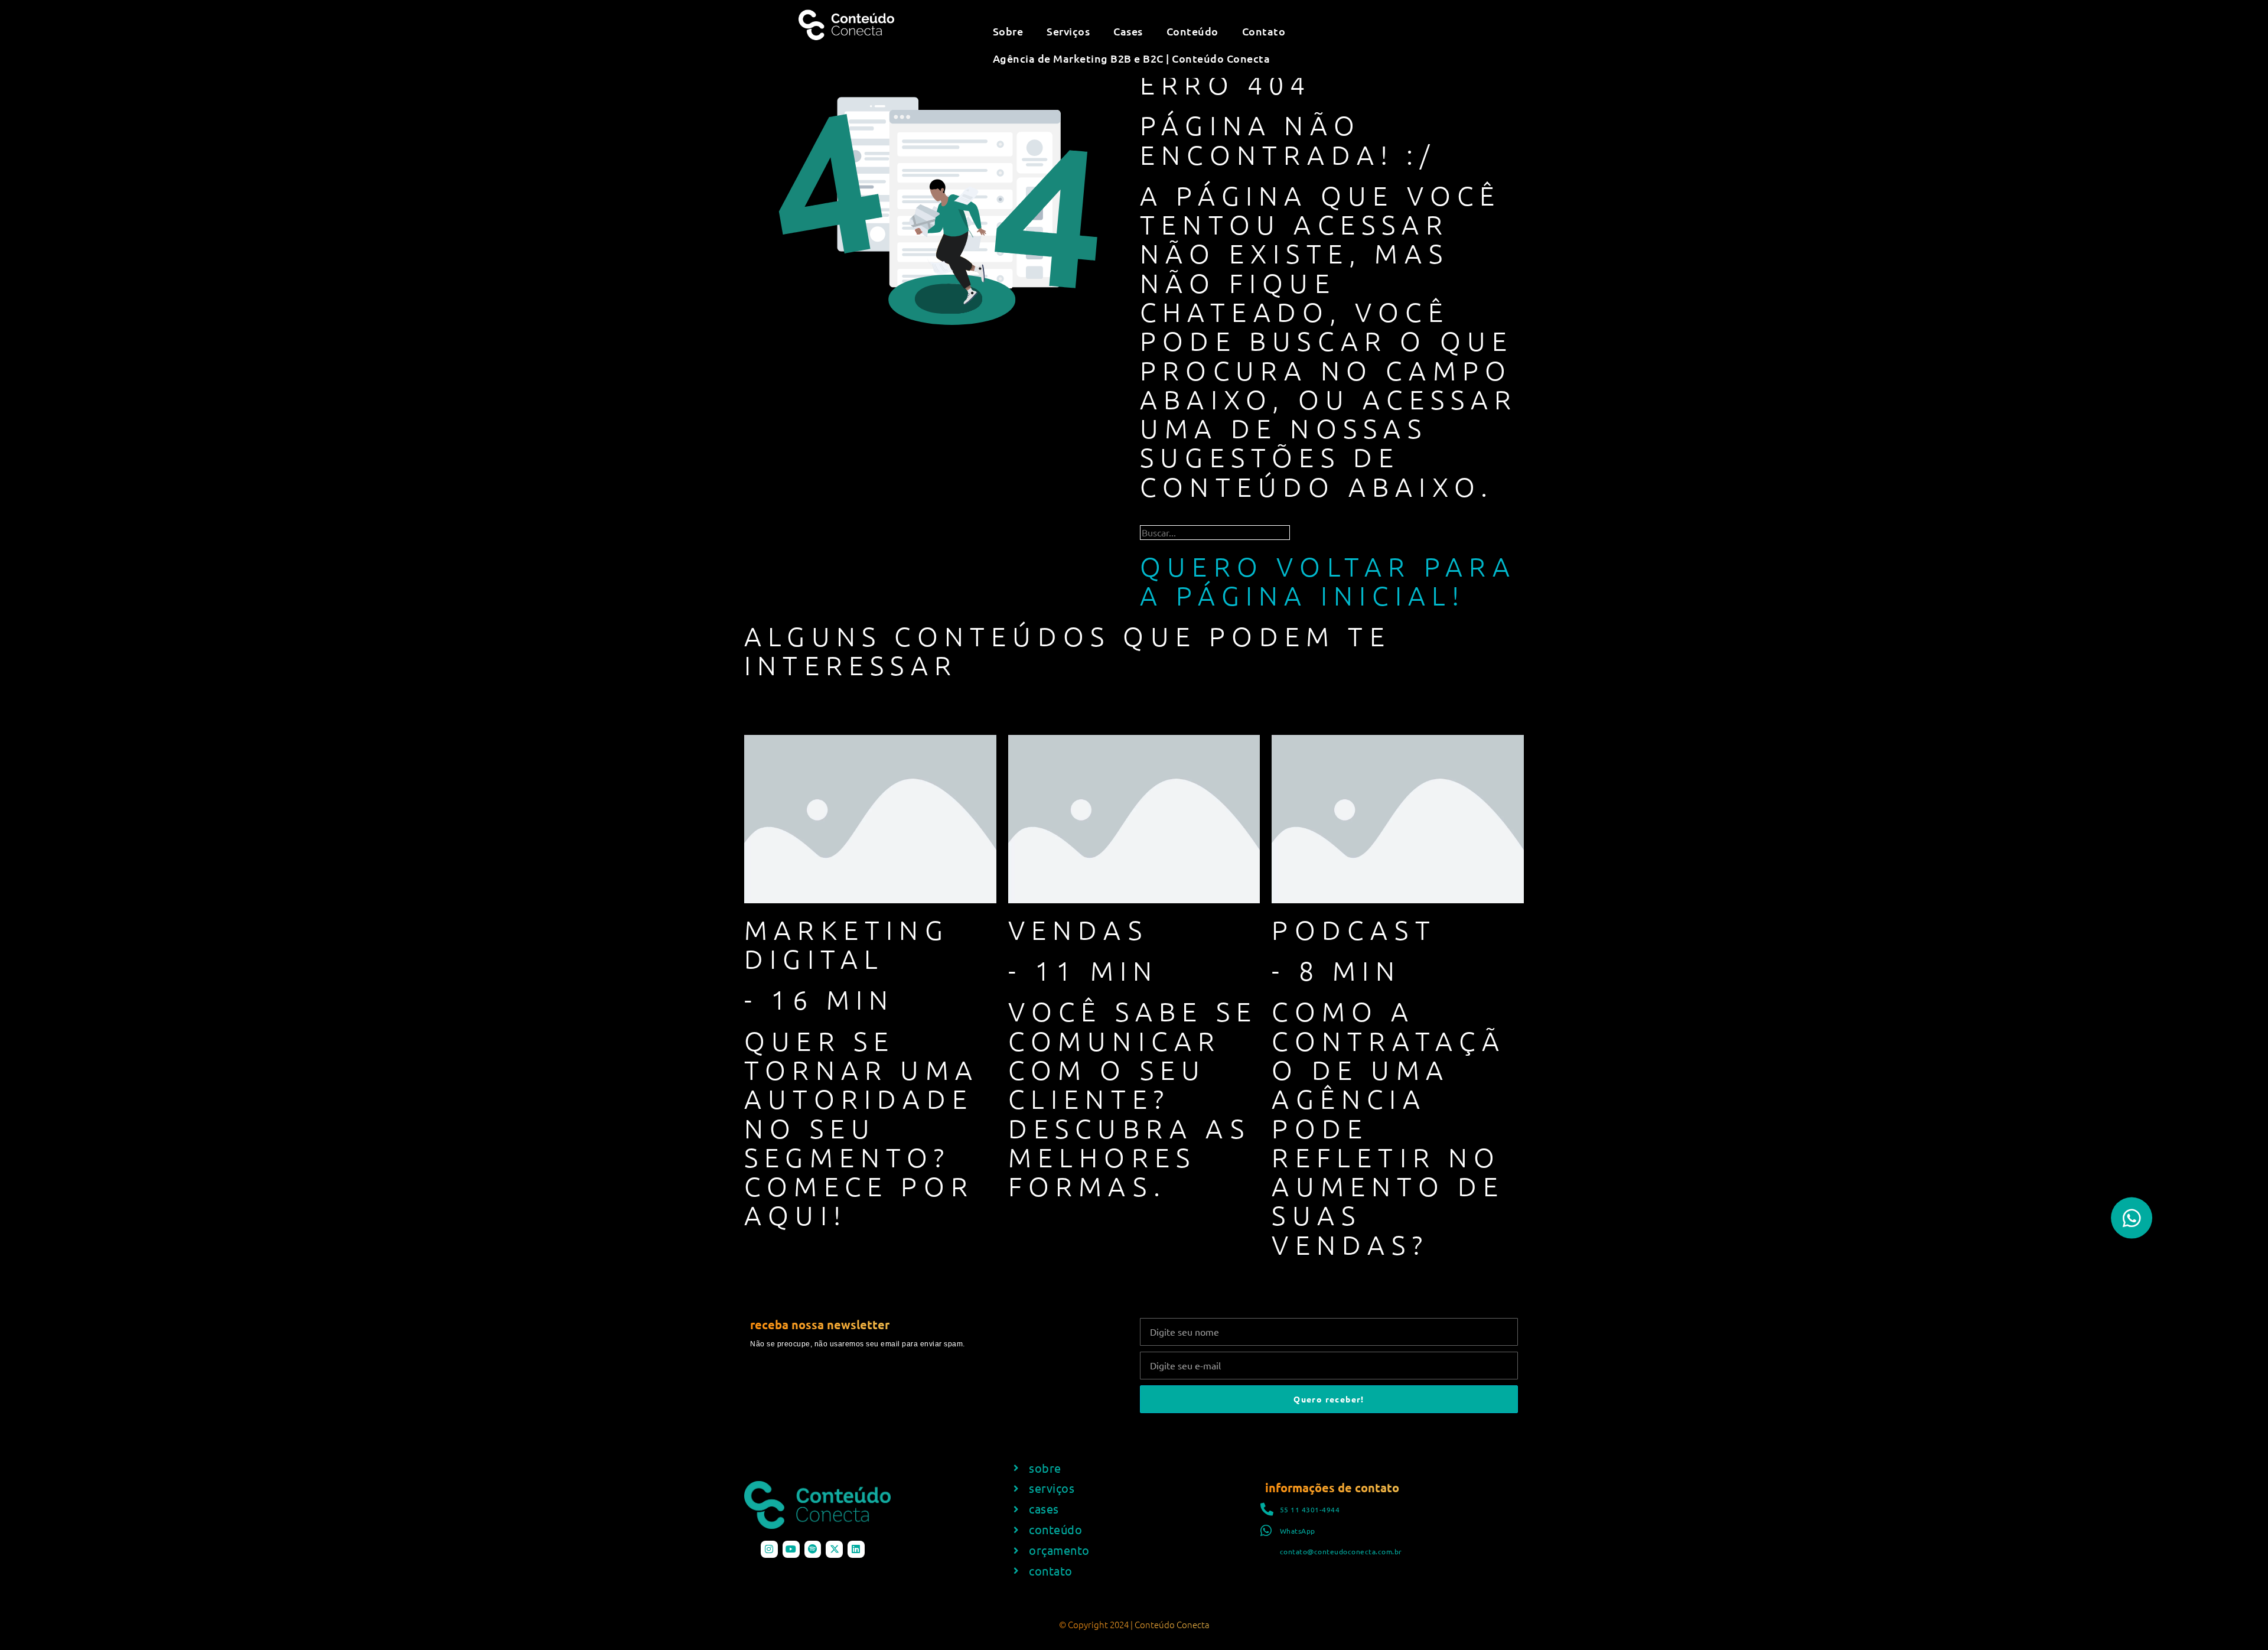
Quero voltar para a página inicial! (1328, 581)
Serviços (1068, 31)
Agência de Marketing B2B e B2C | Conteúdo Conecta (1132, 58)
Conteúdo (1192, 31)
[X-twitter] (834, 1549)
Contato (1264, 31)
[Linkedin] (856, 1549)
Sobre (1008, 31)
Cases (1128, 31)
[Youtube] (791, 1549)
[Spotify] (813, 1549)
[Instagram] (769, 1549)
